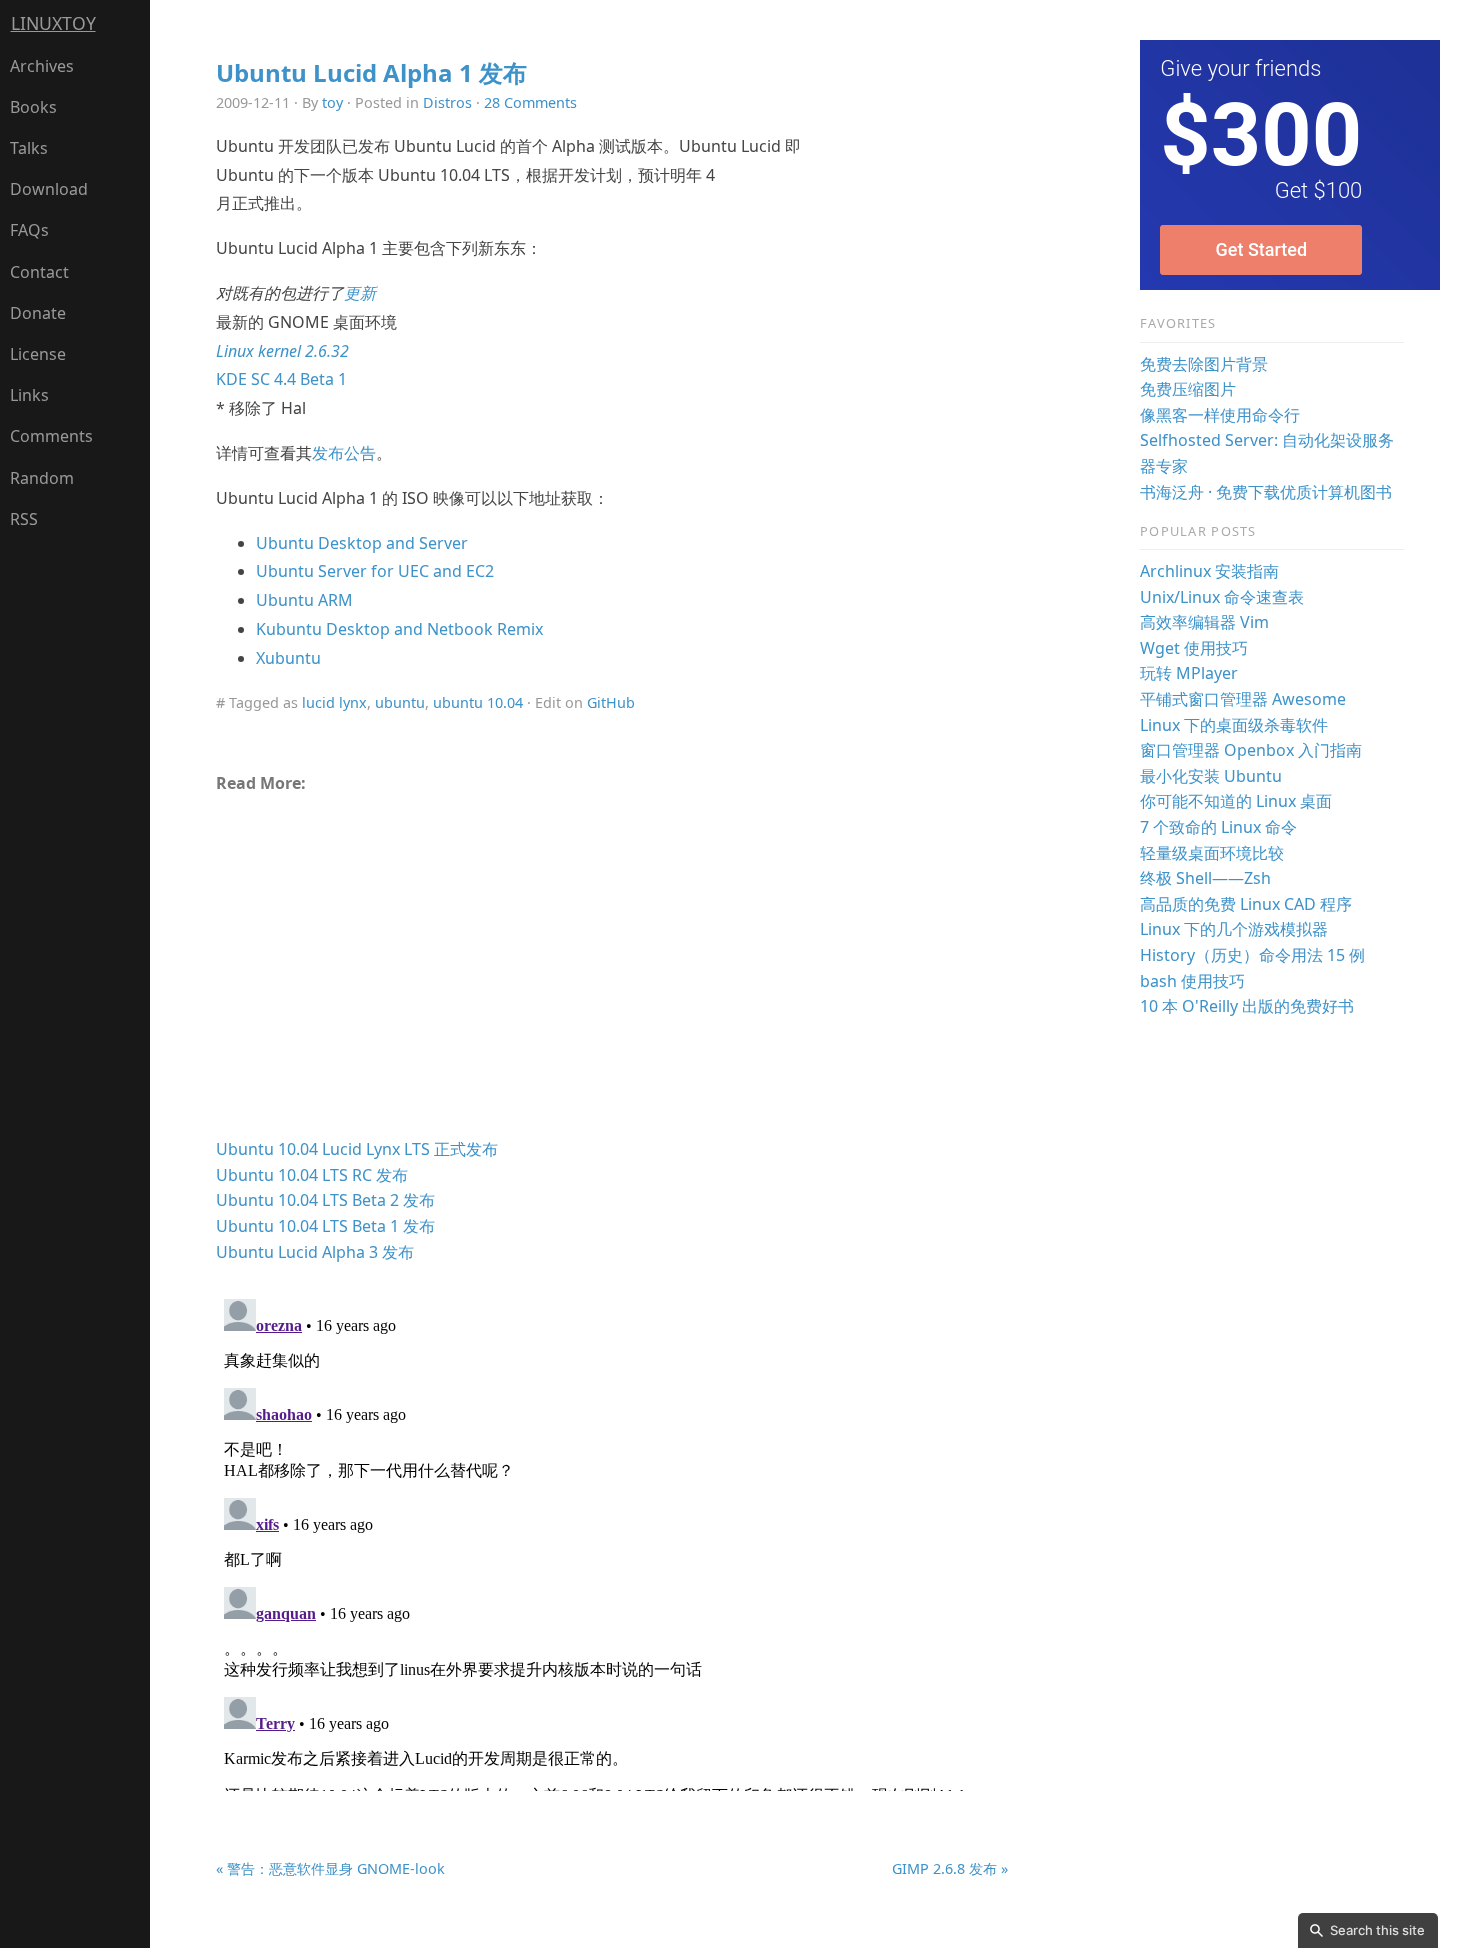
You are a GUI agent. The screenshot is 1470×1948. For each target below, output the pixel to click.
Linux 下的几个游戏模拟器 (1234, 929)
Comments (51, 436)
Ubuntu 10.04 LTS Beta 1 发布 (325, 1226)
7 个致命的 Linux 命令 (1218, 827)
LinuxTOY (53, 23)
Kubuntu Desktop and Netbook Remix (399, 629)
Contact (39, 272)
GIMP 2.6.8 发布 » (950, 1868)
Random (42, 478)
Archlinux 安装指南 (1209, 571)
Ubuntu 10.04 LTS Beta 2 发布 (325, 1200)
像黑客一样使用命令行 (1220, 415)
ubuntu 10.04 (478, 702)
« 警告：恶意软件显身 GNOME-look (330, 1868)
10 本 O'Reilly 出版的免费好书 (1247, 1006)
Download (49, 189)
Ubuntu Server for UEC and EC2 (375, 571)
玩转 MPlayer (1189, 673)
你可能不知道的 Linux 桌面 (1236, 801)
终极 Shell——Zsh (1205, 878)
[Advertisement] (612, 974)
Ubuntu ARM (304, 600)
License (38, 354)
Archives (42, 66)
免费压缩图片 (1188, 389)
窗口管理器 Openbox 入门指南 (1251, 750)
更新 (360, 293)
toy (332, 102)
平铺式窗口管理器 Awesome (1243, 699)
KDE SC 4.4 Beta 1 (281, 379)
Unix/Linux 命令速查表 (1222, 597)
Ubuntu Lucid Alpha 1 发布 (371, 72)
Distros (447, 102)
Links (29, 395)
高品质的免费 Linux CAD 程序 (1246, 904)
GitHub (611, 702)
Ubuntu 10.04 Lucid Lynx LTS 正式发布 (357, 1149)
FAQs (29, 230)
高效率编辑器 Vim (1204, 622)
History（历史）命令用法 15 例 (1252, 955)
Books (33, 107)
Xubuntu (288, 658)
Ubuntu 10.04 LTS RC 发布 (312, 1175)
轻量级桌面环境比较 (1212, 853)
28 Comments (530, 102)
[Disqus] (612, 1541)
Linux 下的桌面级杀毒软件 (1234, 725)
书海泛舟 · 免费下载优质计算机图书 (1266, 492)
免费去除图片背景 (1204, 364)
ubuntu (400, 702)
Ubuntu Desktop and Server (362, 543)
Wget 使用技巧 (1194, 648)
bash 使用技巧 (1192, 981)
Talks (29, 148)
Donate (38, 313)
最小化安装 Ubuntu (1211, 776)
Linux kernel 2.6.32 (282, 351)
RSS (24, 519)
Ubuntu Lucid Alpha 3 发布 (315, 1252)
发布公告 (344, 453)
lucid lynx (334, 702)
